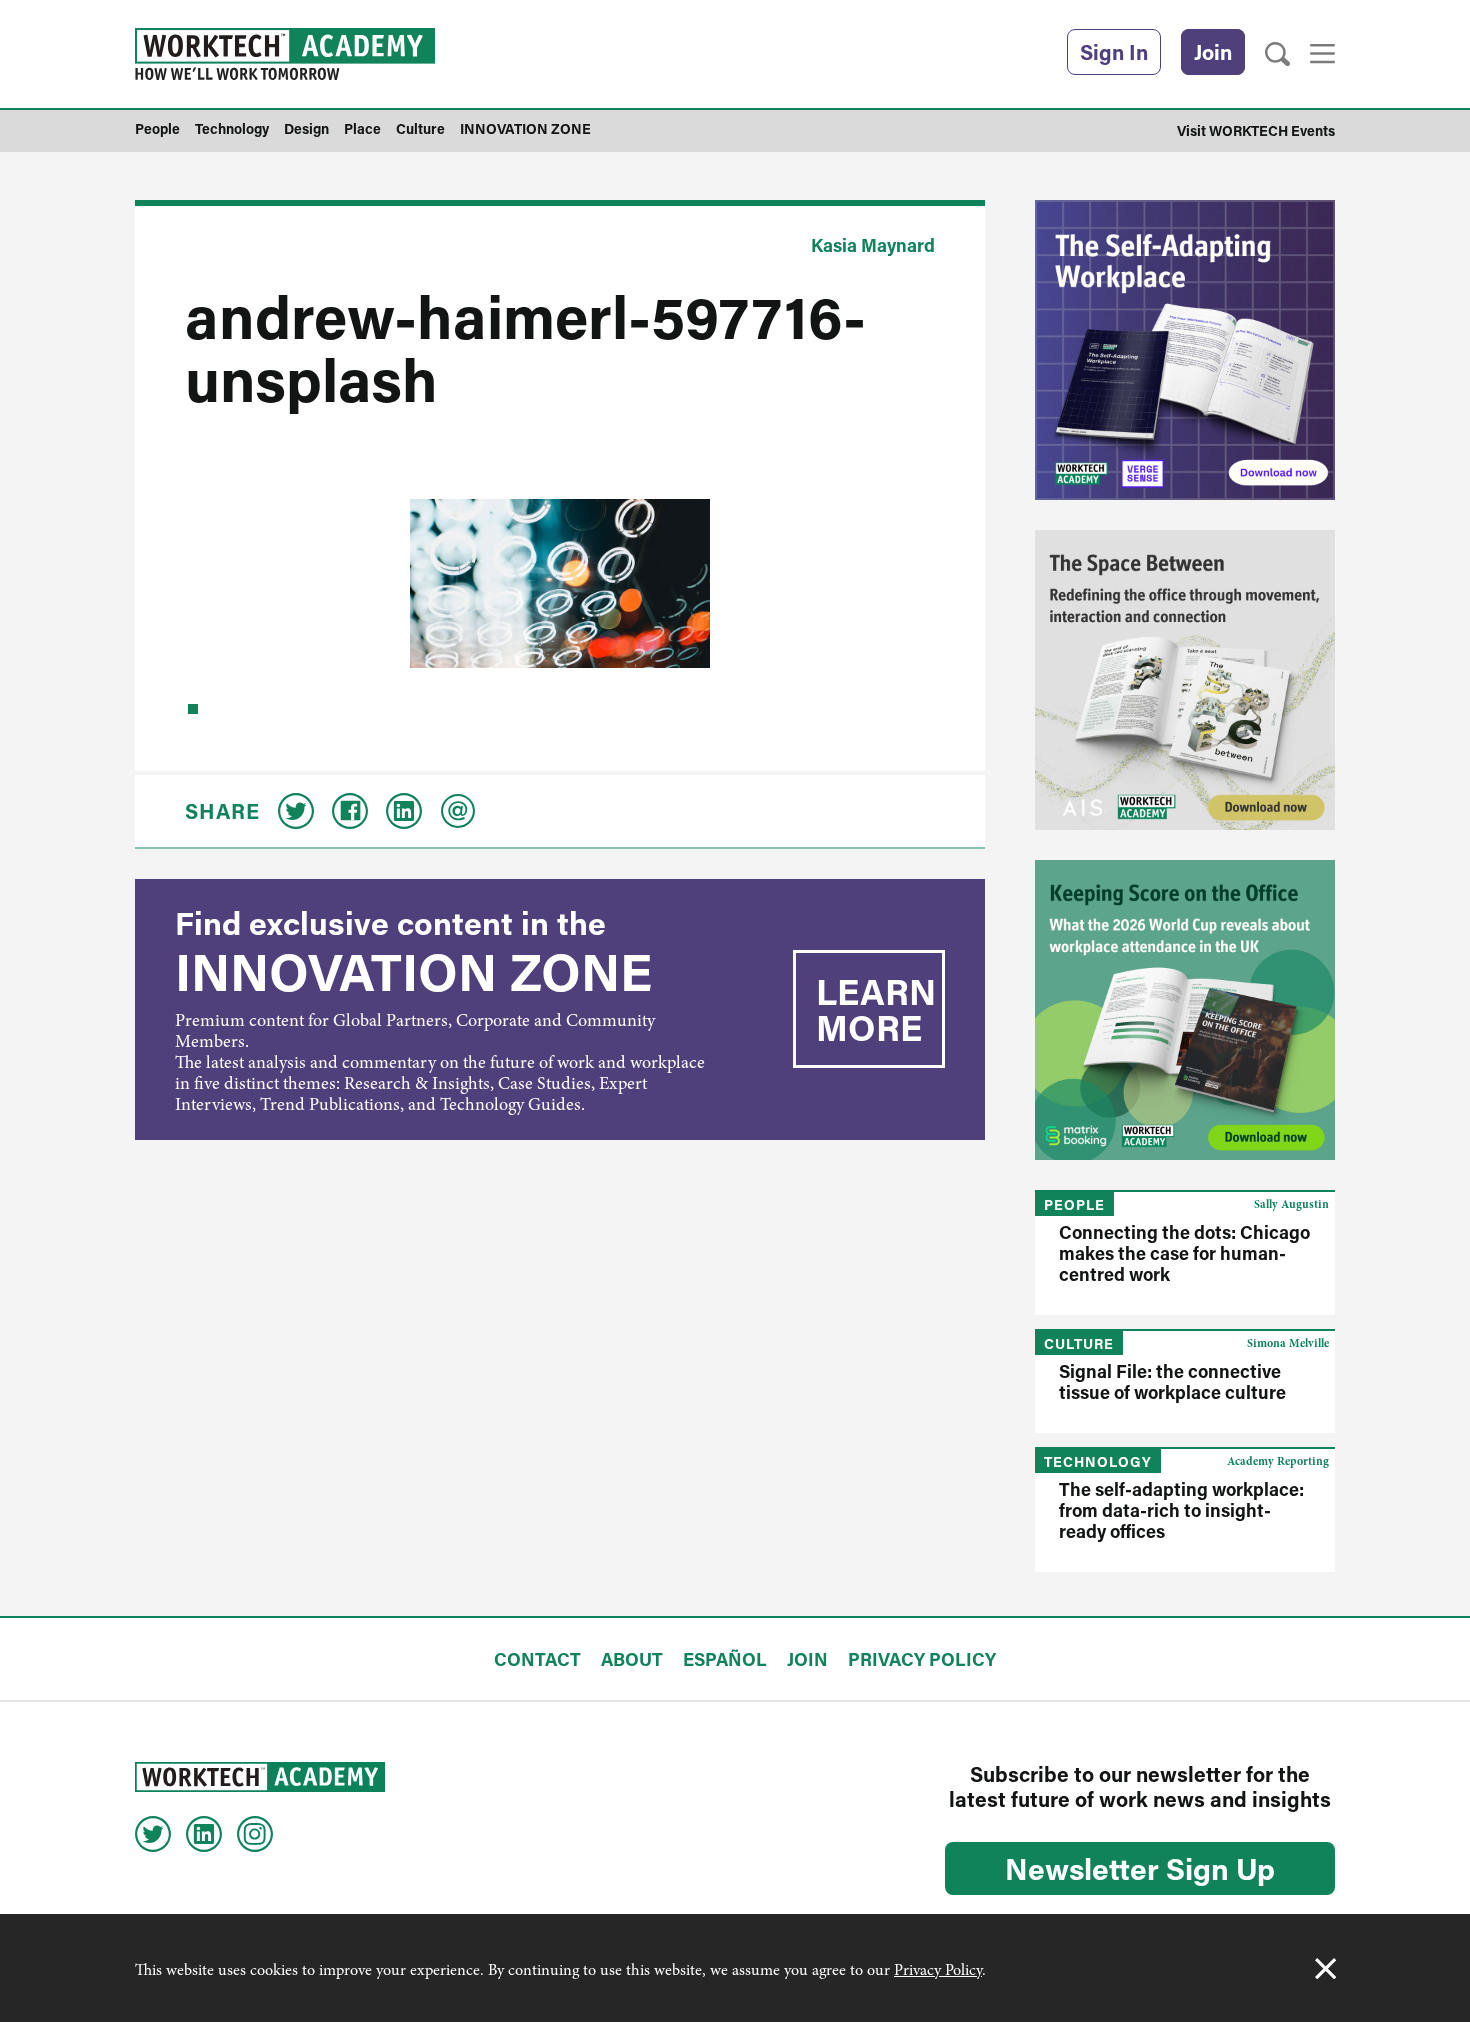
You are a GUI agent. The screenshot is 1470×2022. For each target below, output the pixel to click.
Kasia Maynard (873, 245)
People (1074, 1204)
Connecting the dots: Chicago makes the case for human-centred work (1184, 1253)
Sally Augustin (1291, 1204)
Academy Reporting (1278, 1461)
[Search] (1277, 54)
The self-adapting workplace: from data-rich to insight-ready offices (1181, 1510)
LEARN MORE (876, 1009)
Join (1213, 52)
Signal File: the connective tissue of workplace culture (1172, 1381)
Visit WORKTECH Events (1256, 130)
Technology (1098, 1461)
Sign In (1114, 52)
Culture (1079, 1343)
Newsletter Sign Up (1140, 1868)
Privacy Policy (938, 1970)
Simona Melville (1288, 1343)
